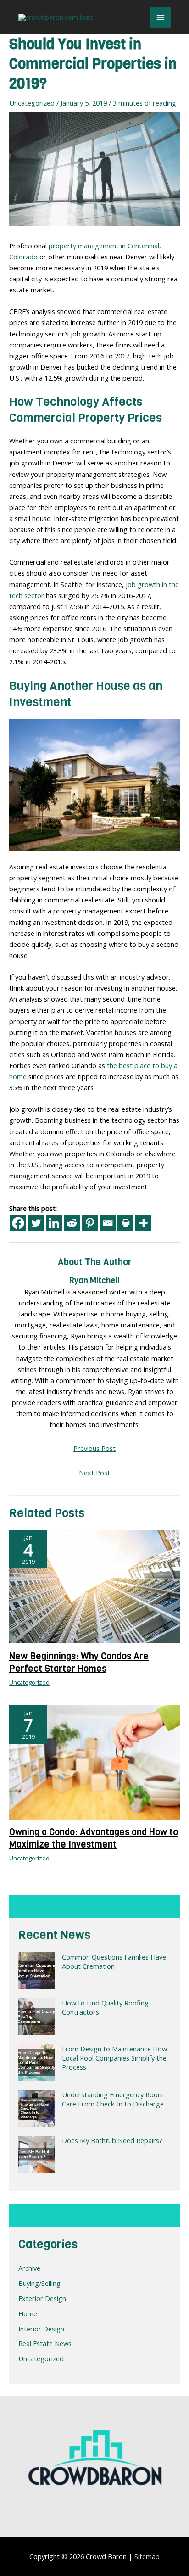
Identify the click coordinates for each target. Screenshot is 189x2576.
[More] (143, 1223)
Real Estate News (45, 2343)
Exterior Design (42, 2298)
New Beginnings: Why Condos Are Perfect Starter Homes (79, 1663)
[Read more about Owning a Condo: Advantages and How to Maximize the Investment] (94, 1761)
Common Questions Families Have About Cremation (114, 1961)
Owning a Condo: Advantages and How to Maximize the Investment (94, 1838)
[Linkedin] (54, 1223)
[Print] (125, 1223)
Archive (29, 2268)
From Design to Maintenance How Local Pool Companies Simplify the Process (114, 2058)
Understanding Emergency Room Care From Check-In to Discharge (113, 2099)
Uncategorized (41, 2358)
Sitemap (147, 2556)
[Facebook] (18, 1223)
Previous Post (94, 1448)
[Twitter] (36, 1223)
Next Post (94, 1473)
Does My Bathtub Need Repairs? (112, 2140)
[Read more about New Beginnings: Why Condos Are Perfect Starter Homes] (94, 1586)
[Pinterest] (90, 1223)
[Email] (108, 1223)
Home (28, 2313)
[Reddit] (72, 1223)
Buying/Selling (39, 2283)
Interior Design (41, 2329)
